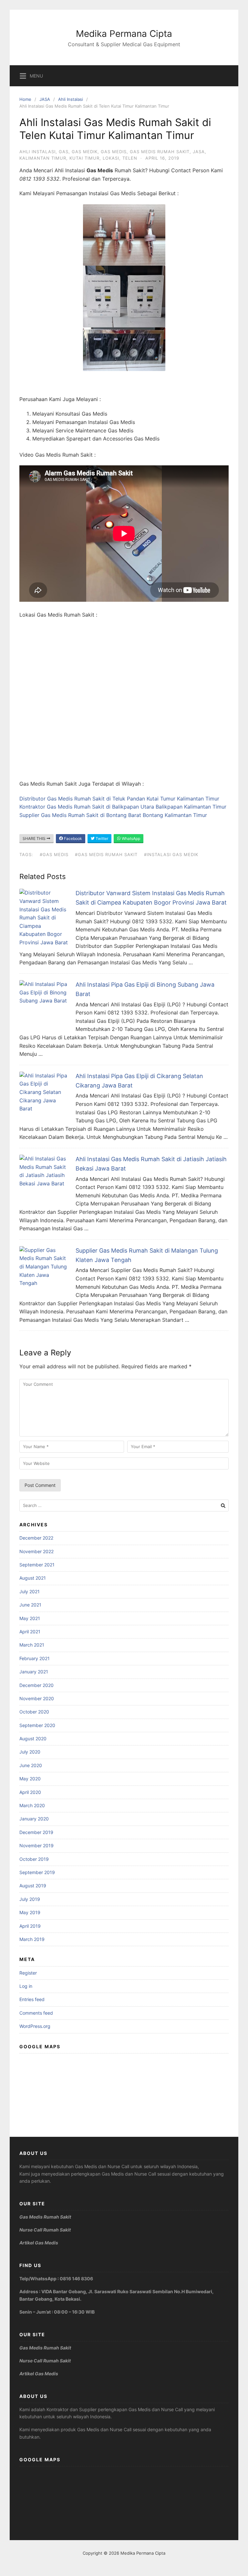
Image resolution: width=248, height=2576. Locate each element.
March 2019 (32, 1939)
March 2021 (32, 1645)
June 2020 (31, 1765)
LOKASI (111, 158)
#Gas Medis (54, 854)
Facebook (72, 838)
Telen (130, 158)
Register (28, 1973)
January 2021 (34, 1672)
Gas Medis (114, 152)
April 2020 (30, 1792)
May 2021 (30, 1618)
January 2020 (34, 1819)
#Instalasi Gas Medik (171, 854)
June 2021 (30, 1605)
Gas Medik (85, 152)
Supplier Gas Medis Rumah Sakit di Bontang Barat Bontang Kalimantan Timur (113, 815)
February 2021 (35, 1658)
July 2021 (30, 1591)
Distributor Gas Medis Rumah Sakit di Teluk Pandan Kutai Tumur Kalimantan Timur (119, 799)
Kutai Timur (84, 158)
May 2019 (30, 1912)
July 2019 (30, 1899)
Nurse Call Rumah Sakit (45, 2230)
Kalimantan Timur (43, 158)
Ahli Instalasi (71, 99)
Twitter (101, 838)
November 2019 (36, 1845)
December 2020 (36, 1685)
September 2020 (37, 1725)
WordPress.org (35, 2026)
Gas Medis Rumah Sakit (160, 152)
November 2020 (37, 1698)
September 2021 (37, 1565)
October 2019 (34, 1859)
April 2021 (30, 1632)
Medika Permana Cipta (124, 34)
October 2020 (34, 1712)
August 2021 (33, 1578)
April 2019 (30, 1926)
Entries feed (32, 1999)
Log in (26, 1986)
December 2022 (36, 1538)
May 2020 (30, 1779)
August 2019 (33, 1886)
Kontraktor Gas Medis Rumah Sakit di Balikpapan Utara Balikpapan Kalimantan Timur (123, 807)
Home (25, 99)
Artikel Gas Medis (39, 2243)
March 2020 (32, 1805)
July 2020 (30, 1752)
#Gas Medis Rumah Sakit (106, 854)
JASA (45, 99)
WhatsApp (130, 838)
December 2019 (36, 1832)
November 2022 (36, 1551)
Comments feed (36, 2013)
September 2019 (37, 1872)
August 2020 (33, 1739)
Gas (64, 152)
